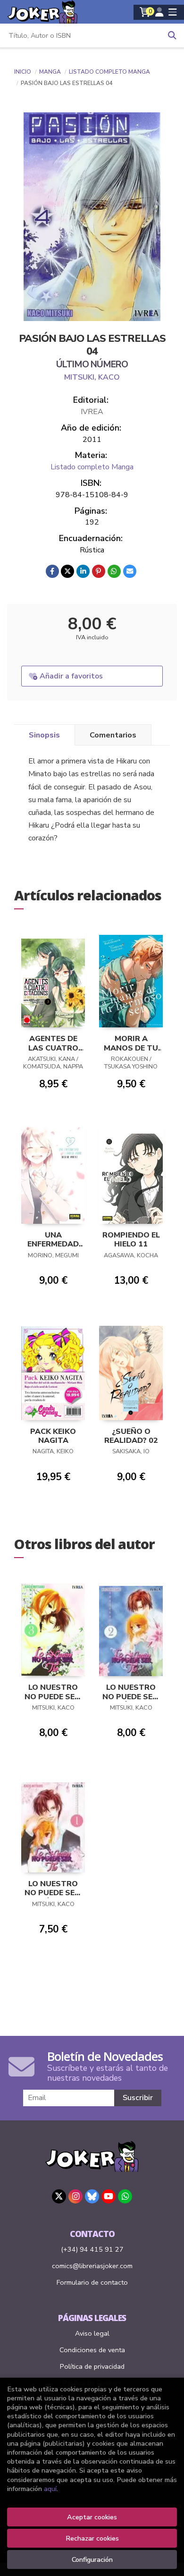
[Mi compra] (145, 12)
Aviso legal (92, 2333)
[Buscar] (172, 35)
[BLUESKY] (92, 2196)
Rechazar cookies (92, 2538)
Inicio (23, 72)
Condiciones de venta (92, 2350)
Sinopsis (44, 735)
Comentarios (113, 735)
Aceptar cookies (92, 2517)
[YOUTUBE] (109, 2196)
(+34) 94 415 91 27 (92, 2249)
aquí (50, 2489)
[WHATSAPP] (125, 2196)
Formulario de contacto (92, 2282)
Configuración (92, 2559)
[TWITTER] (59, 2196)
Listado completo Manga (109, 72)
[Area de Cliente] (159, 12)
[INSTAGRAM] (75, 2196)
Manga (51, 72)
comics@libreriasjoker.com (92, 2266)
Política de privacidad (92, 2366)
